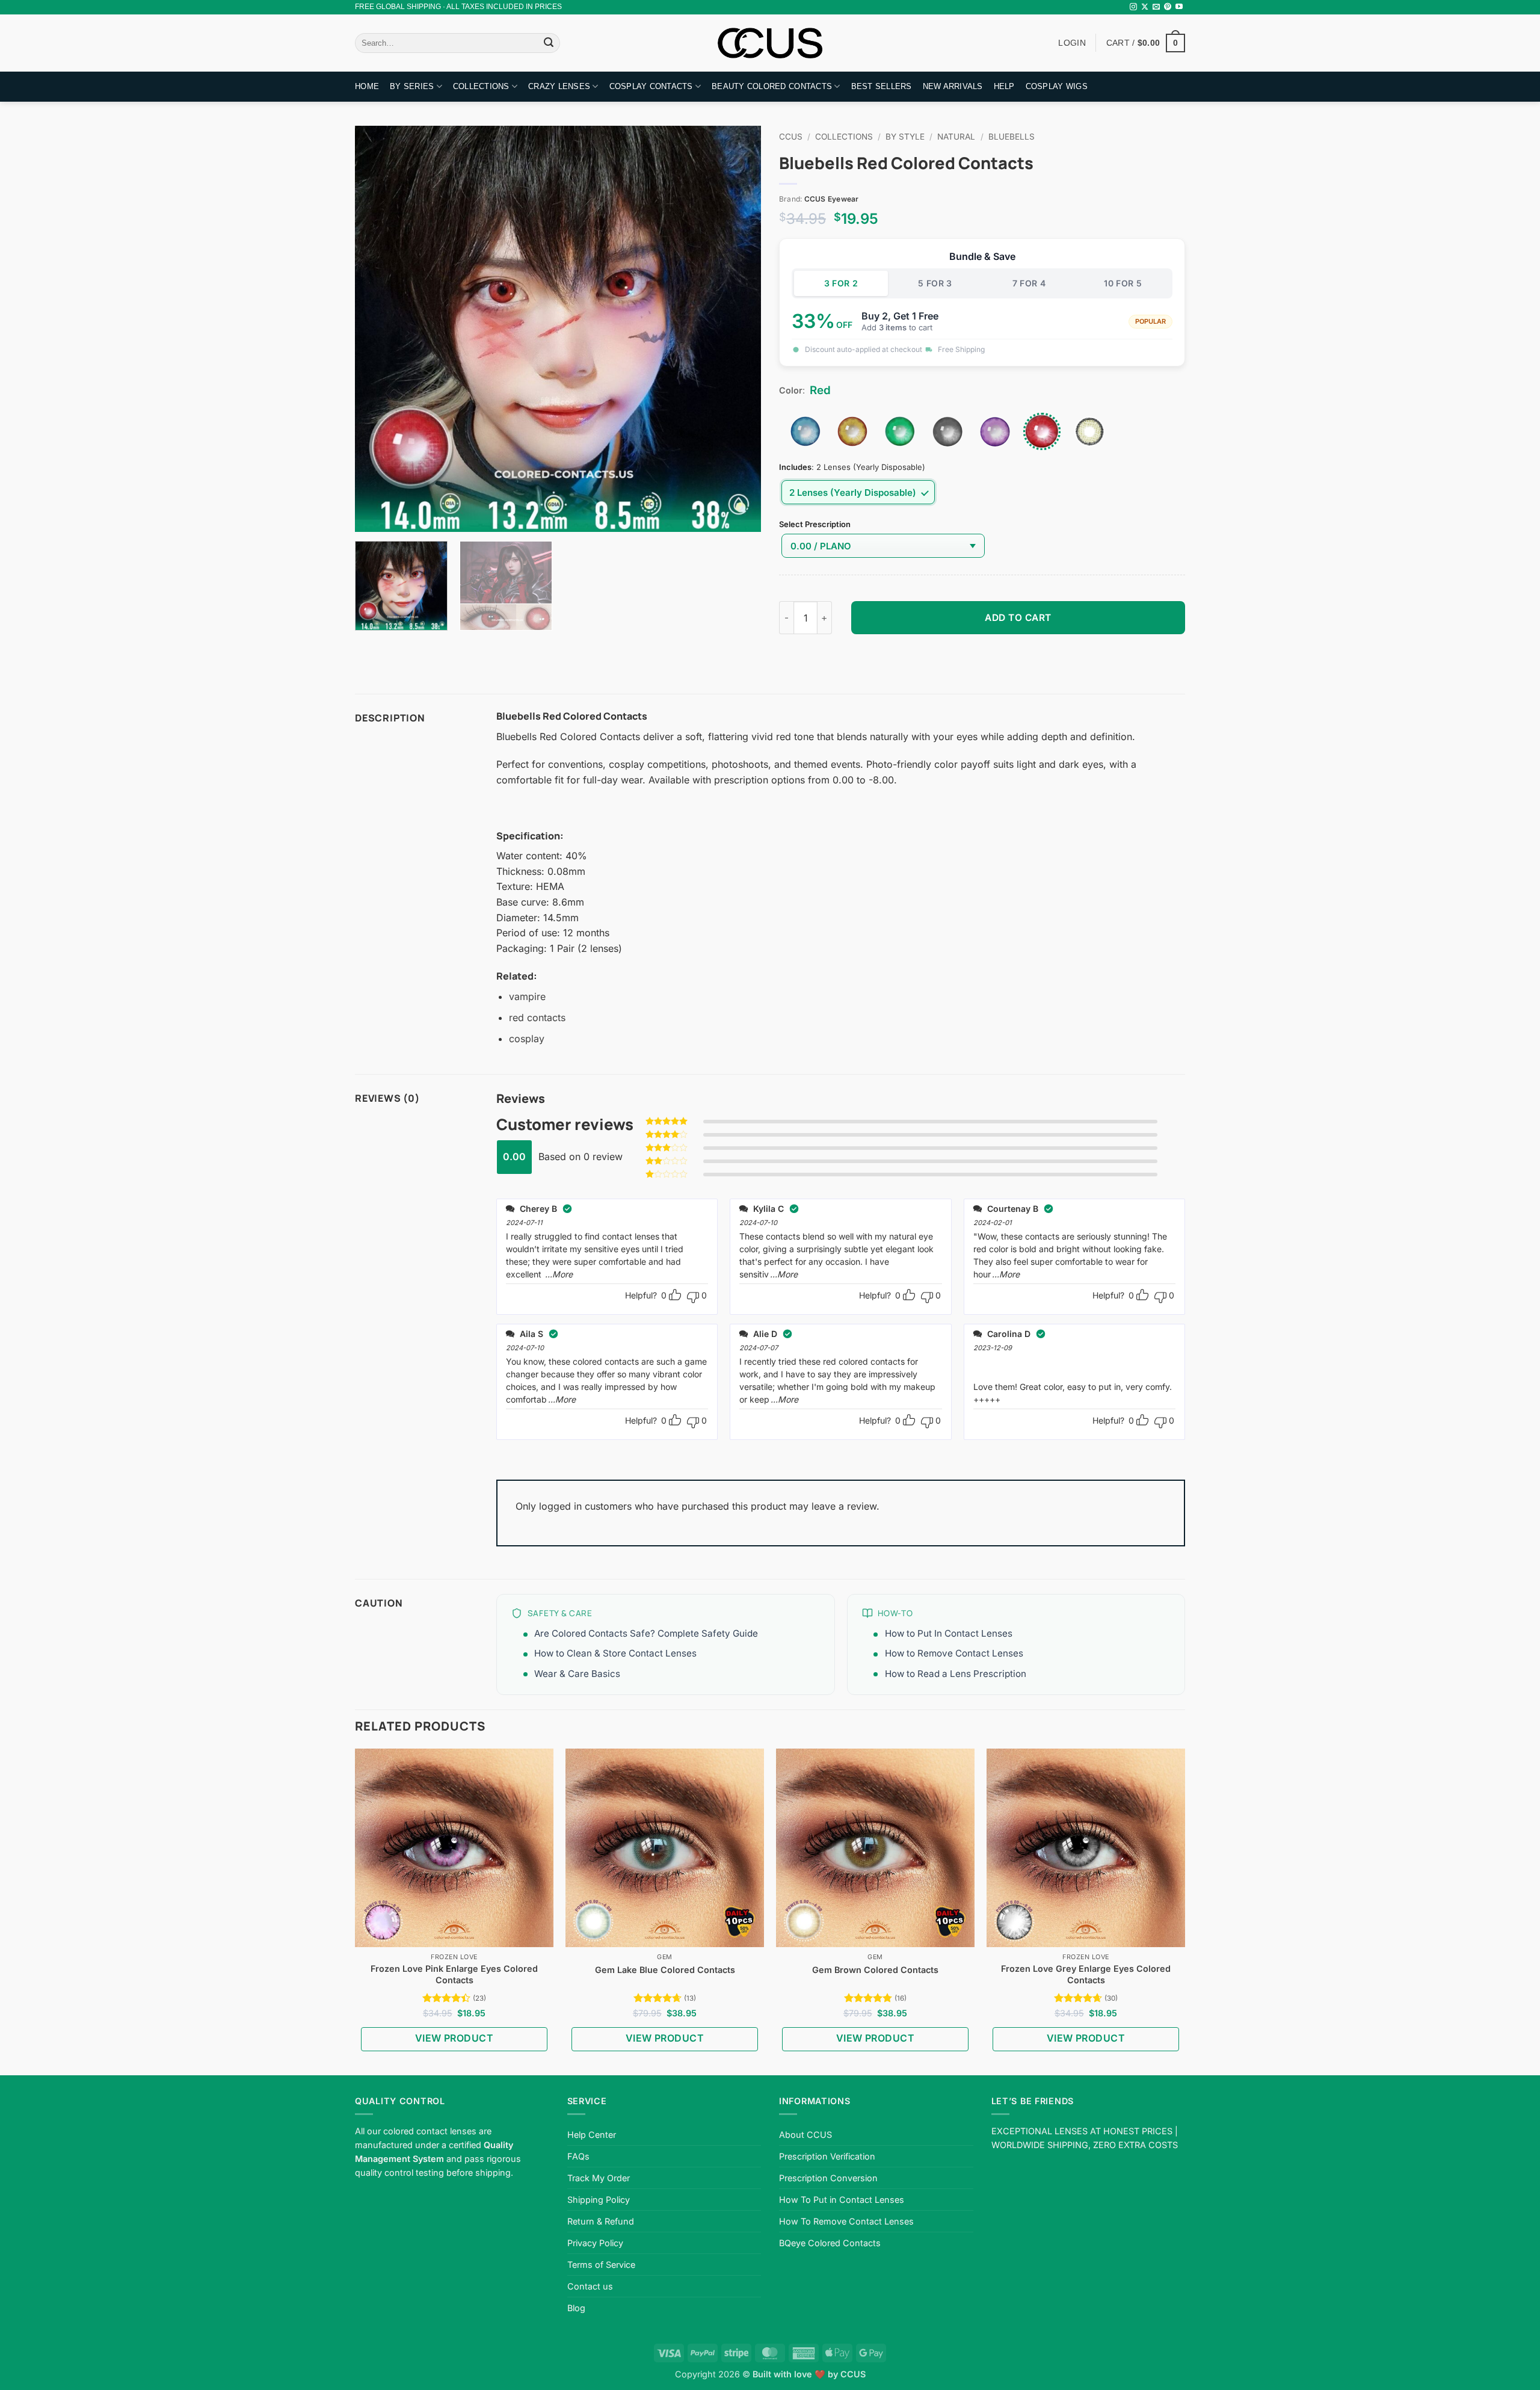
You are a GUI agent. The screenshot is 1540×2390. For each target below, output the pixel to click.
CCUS (791, 137)
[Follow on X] (1145, 7)
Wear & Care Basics (577, 1674)
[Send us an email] (1156, 7)
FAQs (578, 2156)
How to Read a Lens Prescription (956, 1674)
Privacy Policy (595, 2243)
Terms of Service (601, 2265)
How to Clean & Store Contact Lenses (615, 1653)
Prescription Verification (827, 2156)
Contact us (590, 2286)
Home (367, 86)
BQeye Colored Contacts (830, 2243)
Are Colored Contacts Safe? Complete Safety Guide (646, 1633)
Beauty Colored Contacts (772, 86)
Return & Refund (601, 2221)
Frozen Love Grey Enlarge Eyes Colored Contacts (1086, 1974)
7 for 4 (1029, 283)
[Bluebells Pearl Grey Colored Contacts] (947, 431)
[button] (1146, 43)
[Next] (738, 329)
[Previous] (378, 329)
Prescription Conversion (828, 2178)
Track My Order (599, 2178)
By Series (412, 86)
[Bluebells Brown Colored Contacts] (852, 431)
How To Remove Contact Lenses (846, 2221)
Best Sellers (882, 86)
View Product (454, 2038)
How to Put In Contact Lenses (949, 1633)
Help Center (592, 2135)
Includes (795, 468)
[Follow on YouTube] (1179, 7)
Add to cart (1018, 618)
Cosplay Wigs (1057, 86)
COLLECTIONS (481, 86)
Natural (956, 137)
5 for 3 (935, 283)
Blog (576, 2308)
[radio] (858, 492)
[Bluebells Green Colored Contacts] (900, 431)
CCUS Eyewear (832, 199)
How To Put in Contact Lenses (842, 2200)
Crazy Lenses (559, 86)
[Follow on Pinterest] (1168, 7)
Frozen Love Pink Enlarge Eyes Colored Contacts (454, 1974)
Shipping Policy (599, 2200)
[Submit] (549, 43)
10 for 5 (1123, 283)
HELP (1004, 86)
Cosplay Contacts (651, 86)
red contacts (537, 1017)
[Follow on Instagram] (1133, 7)
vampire (527, 996)
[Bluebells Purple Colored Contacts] (995, 431)
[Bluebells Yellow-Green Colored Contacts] (1089, 431)
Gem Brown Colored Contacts (875, 1970)
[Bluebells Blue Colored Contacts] (805, 431)
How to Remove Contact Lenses (954, 1653)
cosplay (527, 1039)
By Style (905, 137)
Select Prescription (815, 525)
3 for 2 (841, 283)
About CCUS (805, 2135)
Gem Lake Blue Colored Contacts (665, 1970)
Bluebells (1012, 137)
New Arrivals (953, 86)
